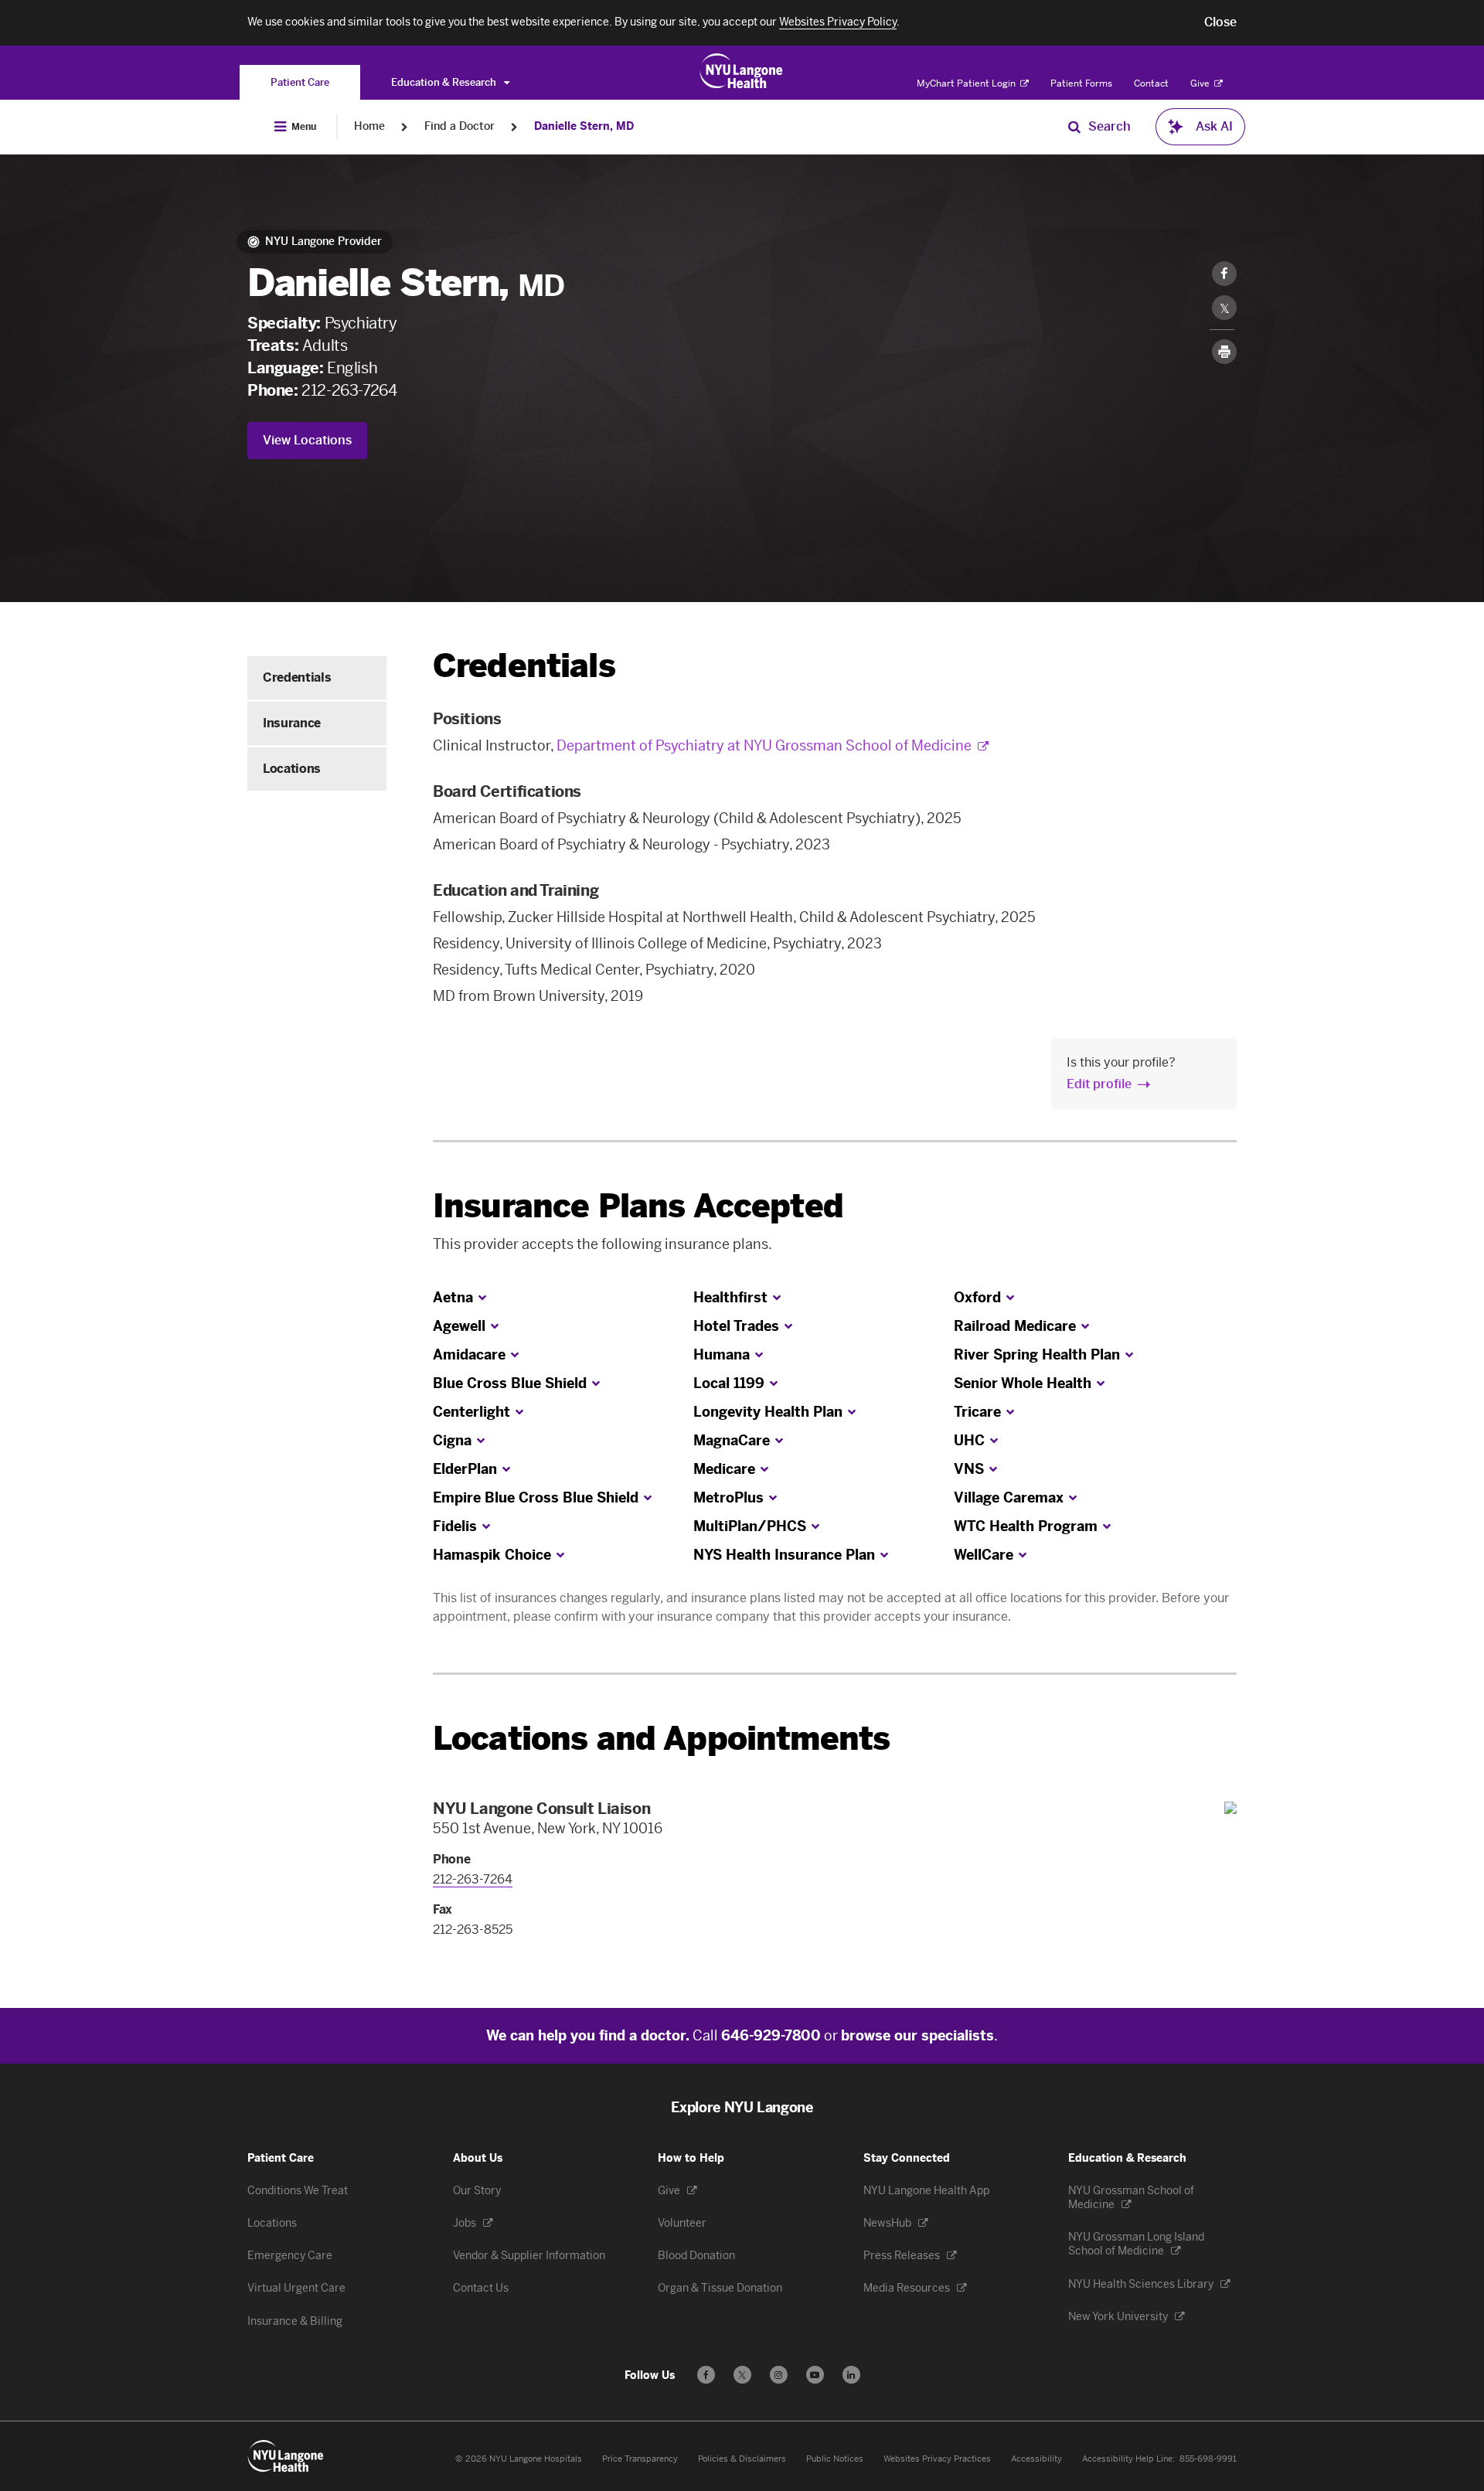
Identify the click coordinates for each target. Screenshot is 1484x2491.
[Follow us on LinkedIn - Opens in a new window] (851, 2375)
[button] (1220, 22)
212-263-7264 (349, 390)
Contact (1151, 83)
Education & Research (445, 82)
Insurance (292, 723)
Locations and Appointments (661, 1739)
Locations (292, 769)
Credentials (297, 677)
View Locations (307, 440)
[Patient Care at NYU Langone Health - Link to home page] (742, 71)
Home (369, 126)
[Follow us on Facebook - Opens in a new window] (706, 2375)
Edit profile (1099, 1084)
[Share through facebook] (1224, 274)
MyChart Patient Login (967, 83)
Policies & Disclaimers (742, 2459)
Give (1201, 83)
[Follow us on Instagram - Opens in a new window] (779, 2375)
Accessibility (1036, 2459)
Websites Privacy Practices (937, 2459)
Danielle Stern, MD (584, 126)
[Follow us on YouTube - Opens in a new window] (815, 2375)
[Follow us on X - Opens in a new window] (742, 2375)
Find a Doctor (459, 126)
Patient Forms (1081, 83)
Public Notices (835, 2459)
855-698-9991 (1208, 2459)
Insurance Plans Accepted (638, 1206)
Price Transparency (640, 2459)
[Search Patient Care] (1074, 127)
